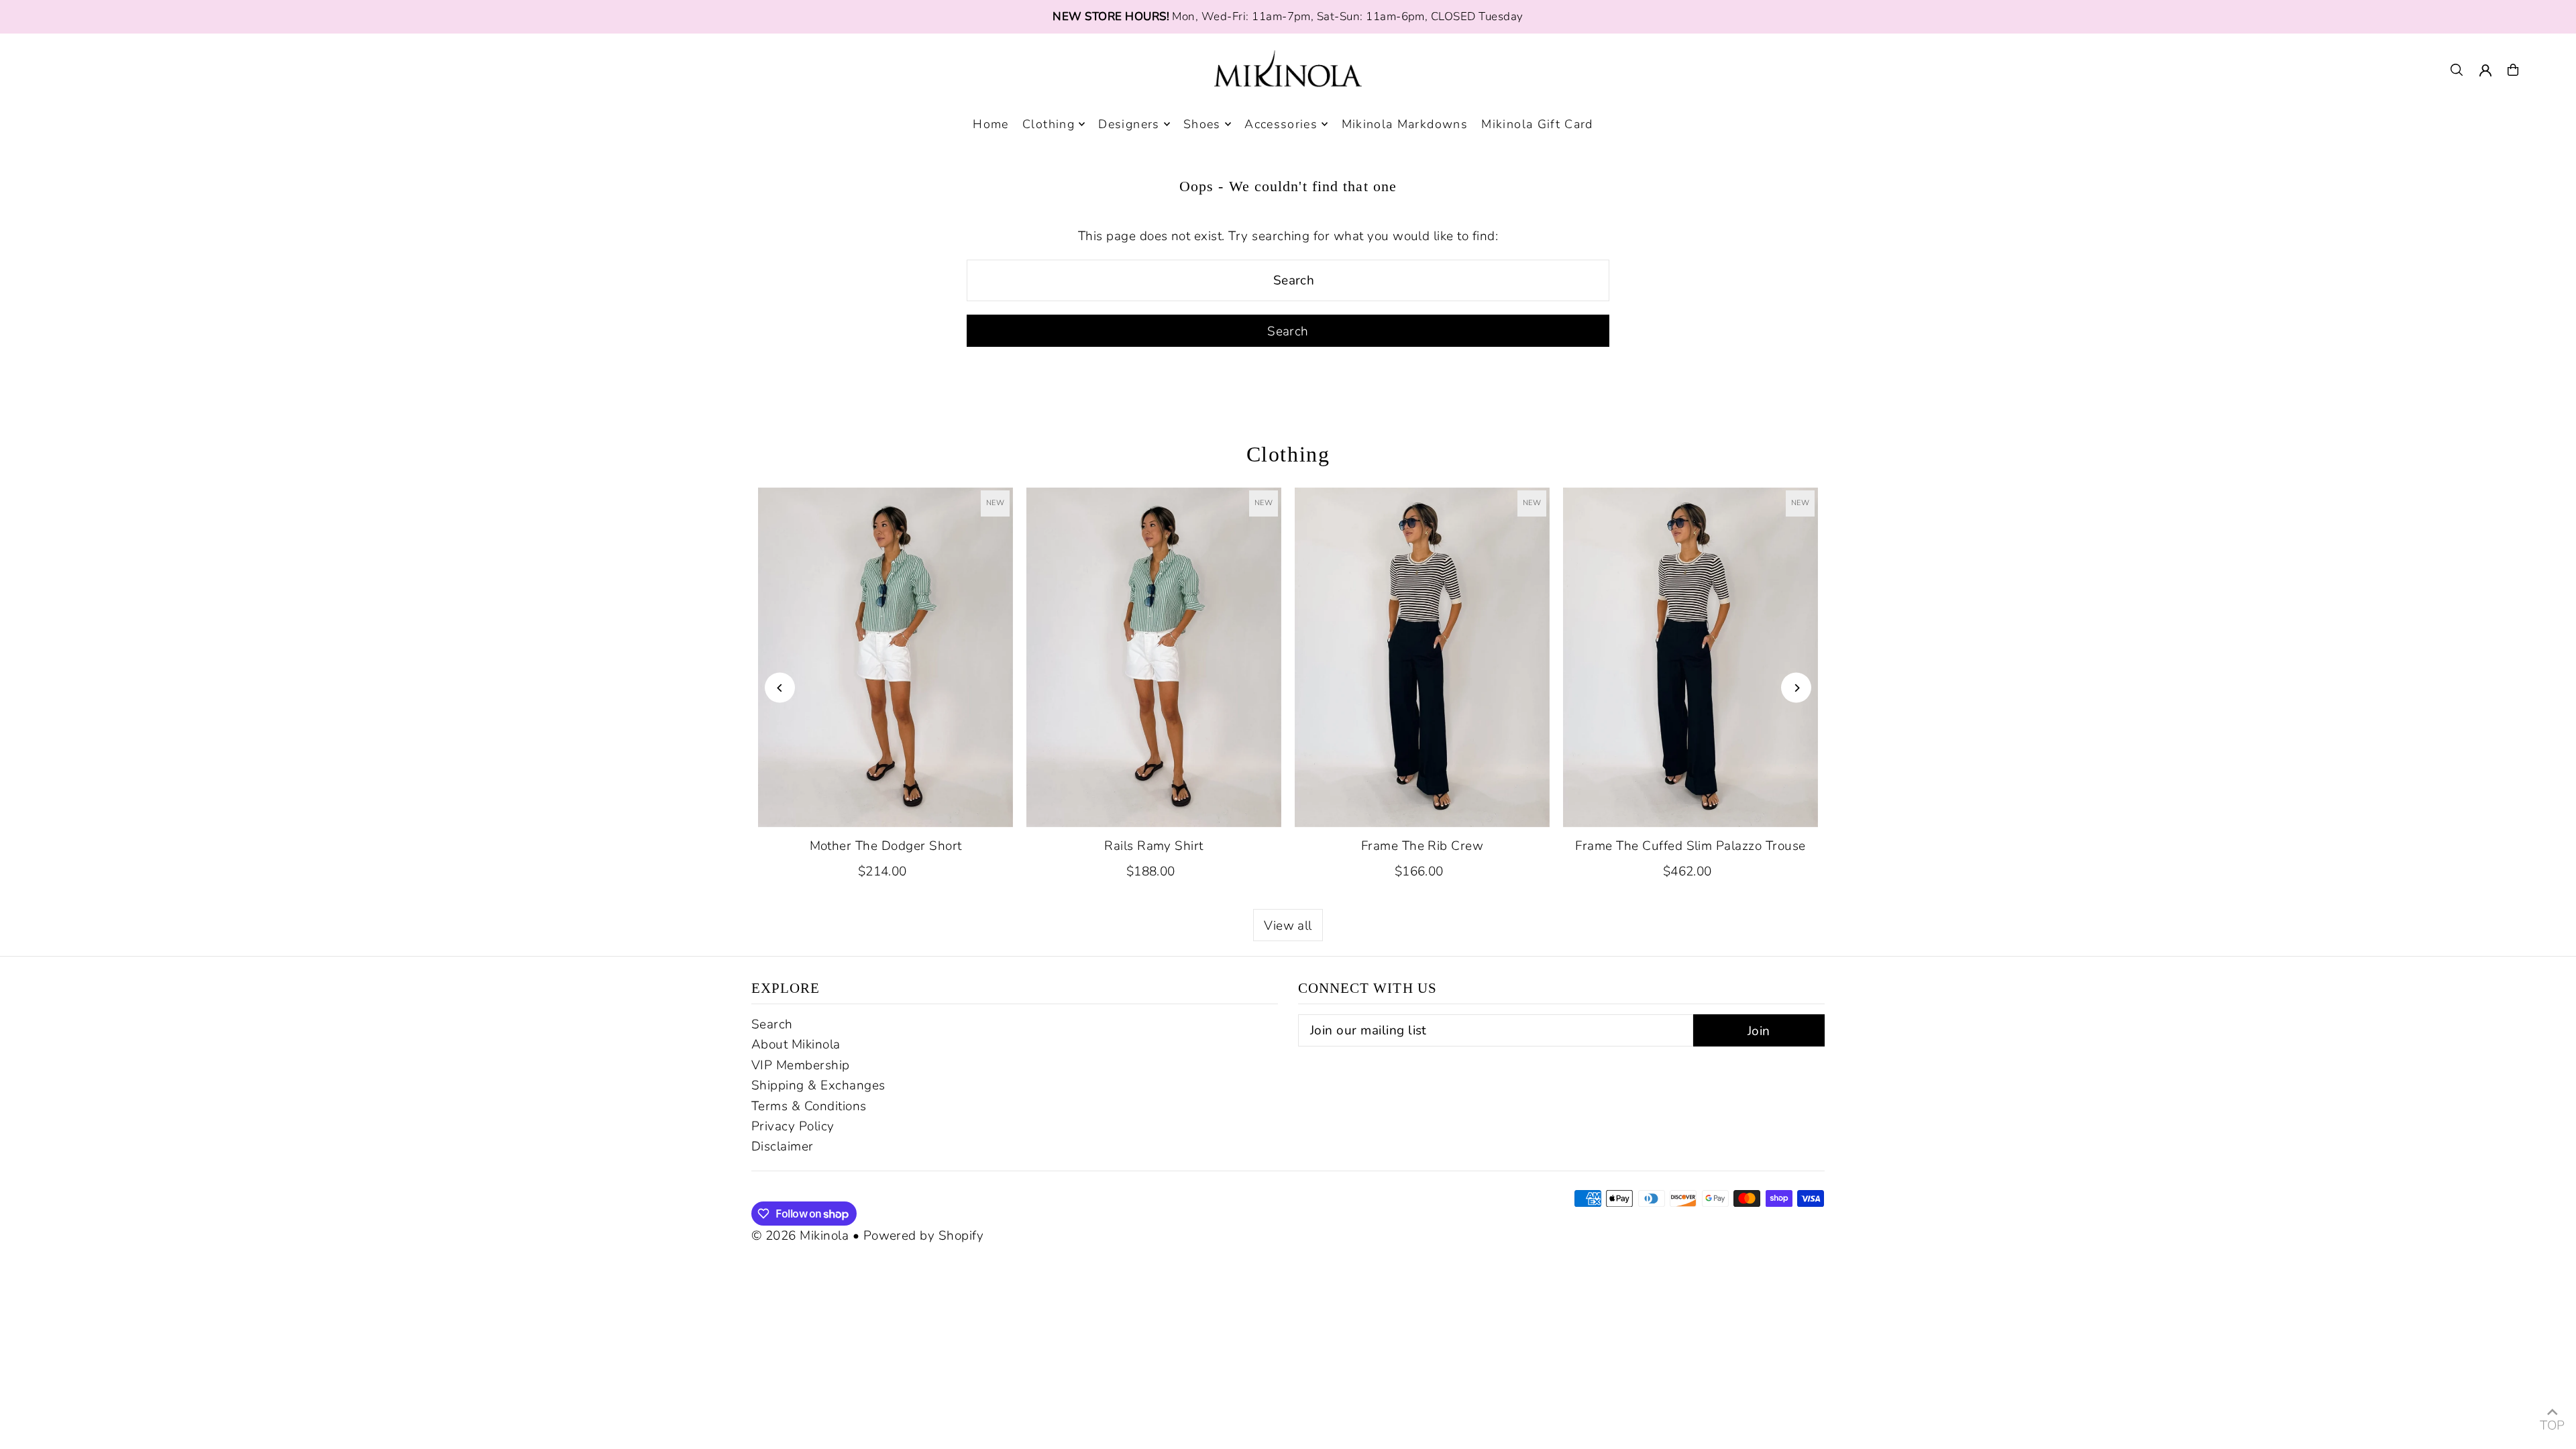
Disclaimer (783, 1146)
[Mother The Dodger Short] (885, 657)
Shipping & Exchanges (818, 1085)
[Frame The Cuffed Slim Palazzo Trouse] (1690, 657)
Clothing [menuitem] (1049, 124)
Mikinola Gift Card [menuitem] (1537, 124)
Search (772, 1024)
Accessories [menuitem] (1281, 124)
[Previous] (780, 688)
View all (1288, 926)
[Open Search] (2457, 70)
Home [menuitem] (990, 124)
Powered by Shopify (924, 1236)
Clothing (1288, 454)
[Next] (1796, 688)
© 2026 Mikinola (800, 1236)
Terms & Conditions (809, 1106)
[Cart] (2513, 70)
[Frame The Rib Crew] (1422, 657)
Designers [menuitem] (1129, 124)
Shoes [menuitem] (1202, 124)
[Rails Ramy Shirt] (1154, 657)
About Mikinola (796, 1044)
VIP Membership (801, 1065)
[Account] (2485, 70)
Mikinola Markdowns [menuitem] (1405, 124)
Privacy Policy (793, 1126)
